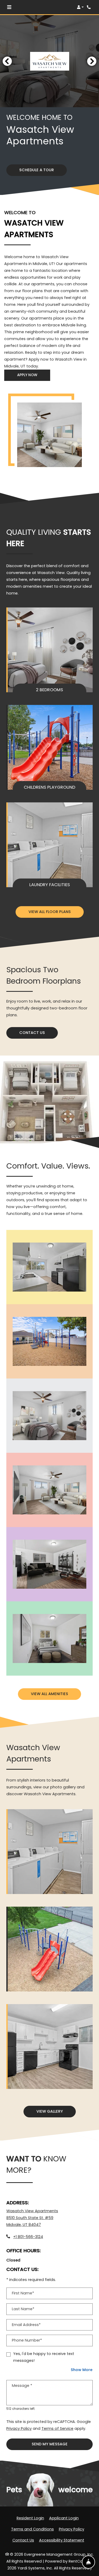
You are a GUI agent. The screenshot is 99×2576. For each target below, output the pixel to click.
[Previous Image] (7, 61)
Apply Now (34, 375)
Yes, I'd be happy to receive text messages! (44, 2357)
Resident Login (30, 2518)
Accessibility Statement (62, 2540)
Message (22, 2386)
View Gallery (50, 2111)
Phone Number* (27, 2340)
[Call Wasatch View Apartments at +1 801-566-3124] (89, 7)
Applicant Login (64, 2518)
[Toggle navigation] (9, 7)
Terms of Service (57, 2428)
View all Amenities (49, 1694)
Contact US (32, 1033)
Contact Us (23, 2540)
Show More (82, 2370)
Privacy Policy (19, 2428)
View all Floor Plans (50, 912)
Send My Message (50, 2444)
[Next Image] (92, 61)
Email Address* (26, 2325)
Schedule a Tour (37, 170)
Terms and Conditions (32, 2529)
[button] (80, 7)
